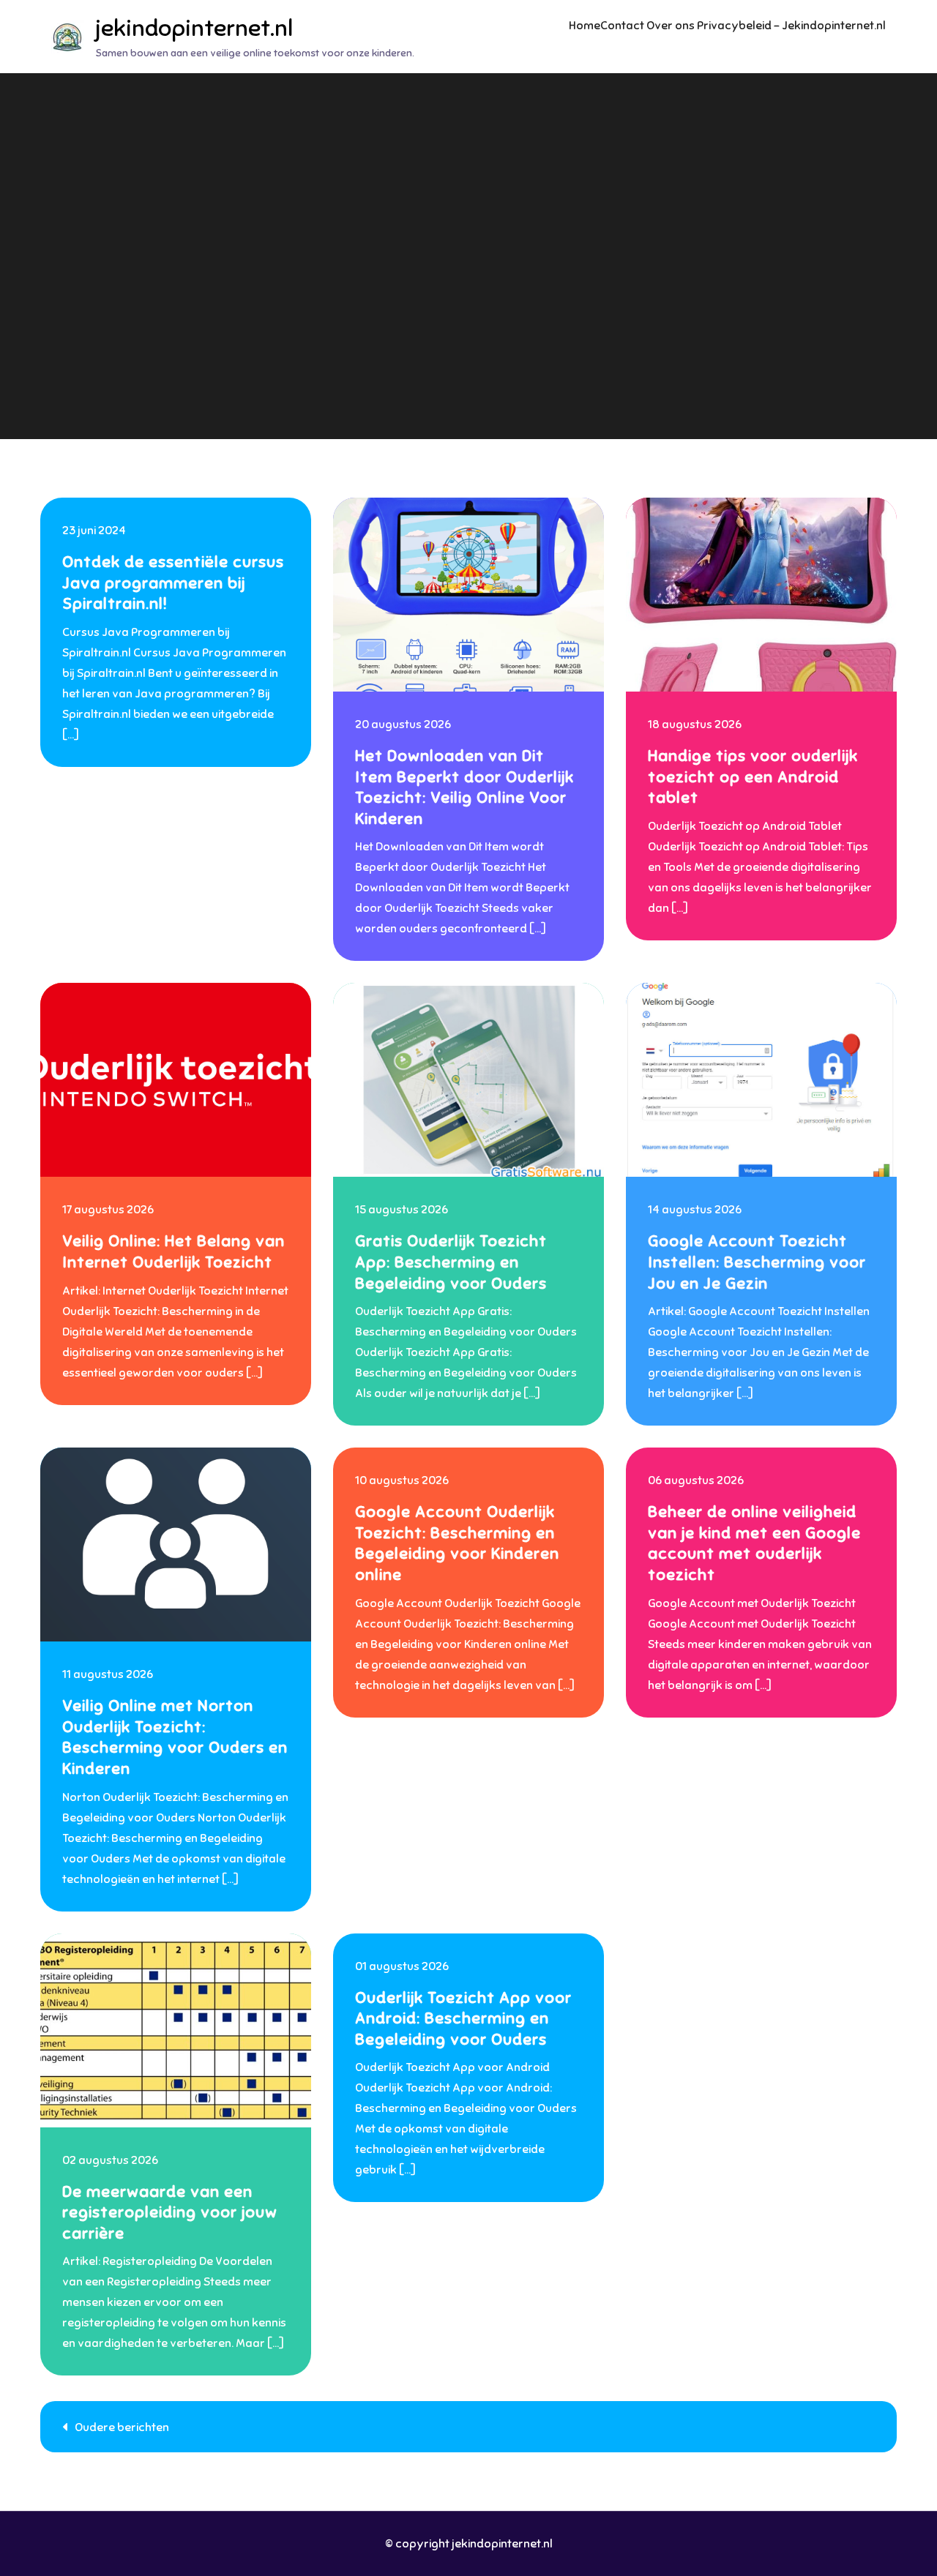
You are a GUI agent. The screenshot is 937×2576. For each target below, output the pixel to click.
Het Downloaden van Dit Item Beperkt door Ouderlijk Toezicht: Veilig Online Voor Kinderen (464, 787)
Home (585, 26)
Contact (622, 26)
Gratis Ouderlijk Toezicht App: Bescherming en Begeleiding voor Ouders (451, 1262)
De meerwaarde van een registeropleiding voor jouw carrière (170, 2212)
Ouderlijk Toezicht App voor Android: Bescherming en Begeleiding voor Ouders (463, 2018)
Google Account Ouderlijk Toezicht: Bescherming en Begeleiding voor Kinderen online (457, 1543)
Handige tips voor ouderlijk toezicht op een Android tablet (753, 776)
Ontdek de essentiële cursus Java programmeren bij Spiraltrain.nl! (173, 583)
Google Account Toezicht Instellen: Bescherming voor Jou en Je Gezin (757, 1262)
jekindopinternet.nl (194, 28)
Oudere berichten (122, 2427)
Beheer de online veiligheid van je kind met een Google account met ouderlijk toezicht (754, 1543)
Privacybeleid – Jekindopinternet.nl (791, 26)
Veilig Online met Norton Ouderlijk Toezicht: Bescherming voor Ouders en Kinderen (175, 1737)
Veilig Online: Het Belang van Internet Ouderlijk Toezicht (173, 1251)
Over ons (671, 26)
